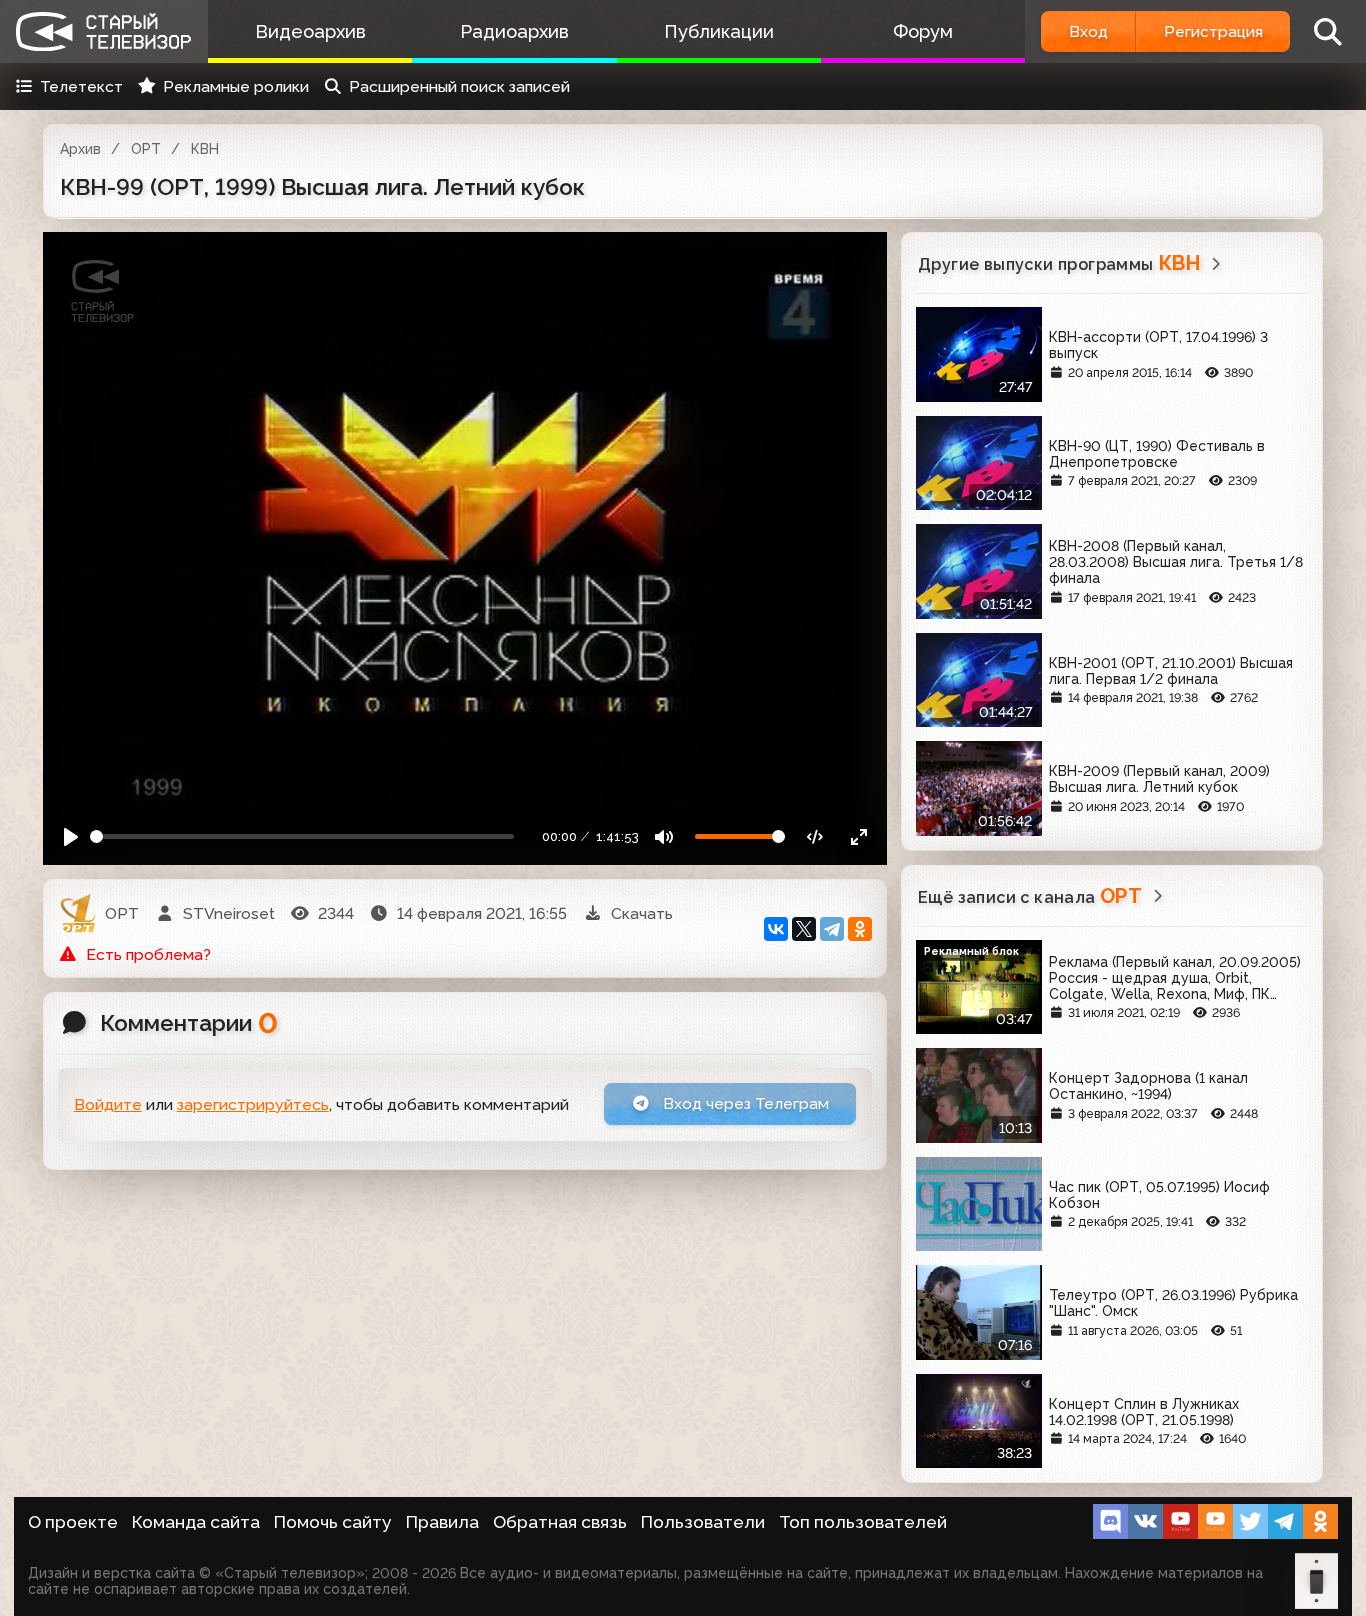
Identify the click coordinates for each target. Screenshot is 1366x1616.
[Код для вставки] (815, 836)
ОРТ (146, 149)
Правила (442, 1522)
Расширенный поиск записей (459, 86)
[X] (804, 929)
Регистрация (1213, 31)
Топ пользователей (863, 1522)
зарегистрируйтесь (253, 1104)
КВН (205, 149)
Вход (1088, 31)
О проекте (73, 1522)
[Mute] (664, 836)
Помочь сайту (333, 1522)
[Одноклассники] (860, 929)
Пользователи (703, 1522)
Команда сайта (196, 1522)
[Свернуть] (858, 836)
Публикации (719, 31)
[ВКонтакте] (776, 929)
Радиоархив (514, 31)
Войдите (108, 1104)
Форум (923, 31)
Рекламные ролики (236, 86)
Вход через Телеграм (744, 1103)
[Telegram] (832, 929)
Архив (80, 149)
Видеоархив (310, 31)
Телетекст (81, 86)
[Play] (71, 836)
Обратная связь (560, 1522)
